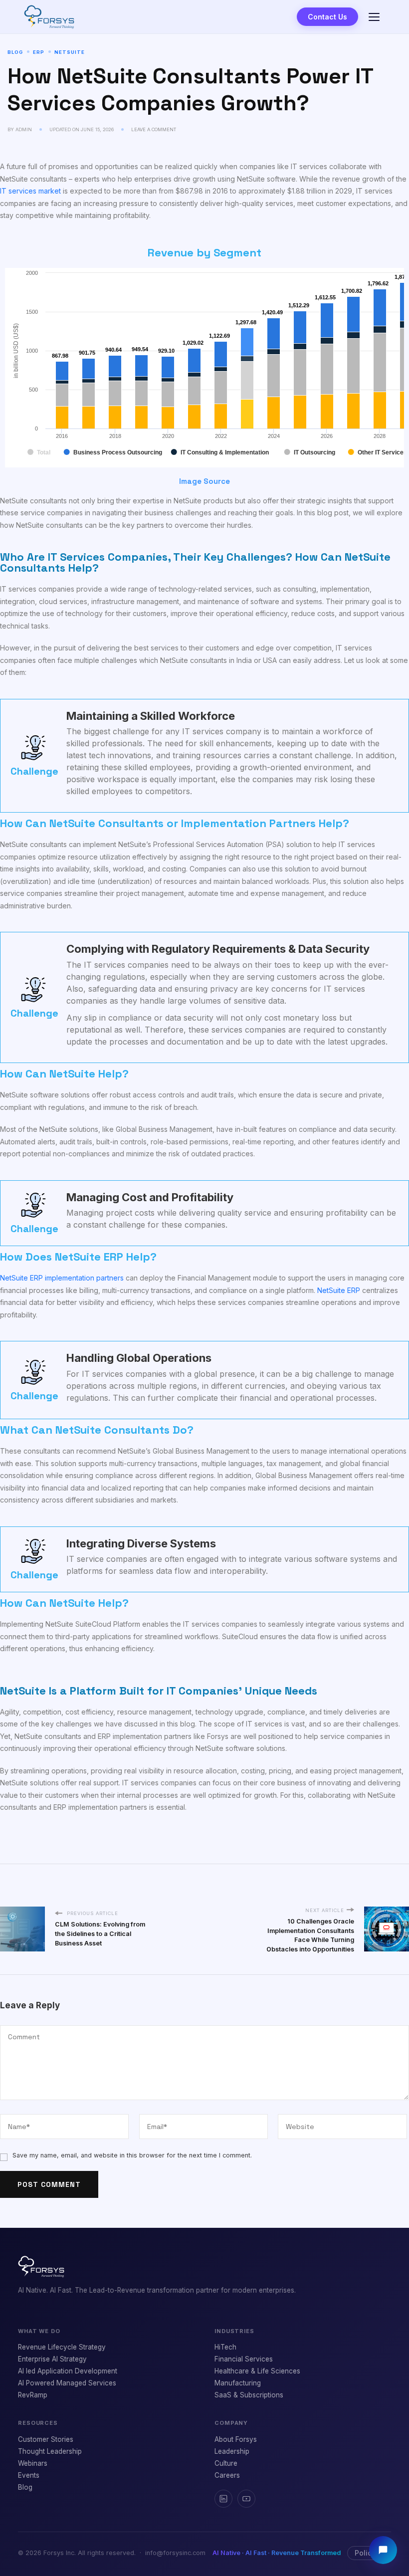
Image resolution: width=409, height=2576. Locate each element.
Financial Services (244, 2359)
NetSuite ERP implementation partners (62, 1278)
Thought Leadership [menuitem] (50, 2451)
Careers (227, 2475)
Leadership (232, 2451)
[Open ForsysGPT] (383, 2550)
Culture (226, 2463)
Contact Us (327, 17)
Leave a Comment (154, 129)
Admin (24, 129)
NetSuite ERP (339, 1290)
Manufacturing (238, 2383)
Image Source (204, 481)
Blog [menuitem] (25, 2487)
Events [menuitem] (29, 2475)
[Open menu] (374, 17)
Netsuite (70, 52)
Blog (15, 52)
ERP (39, 52)
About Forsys (236, 2439)
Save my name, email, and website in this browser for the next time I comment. (132, 2155)
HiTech (225, 2347)
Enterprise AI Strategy (52, 2359)
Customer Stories (46, 2439)
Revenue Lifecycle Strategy (62, 2347)
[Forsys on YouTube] (246, 2499)
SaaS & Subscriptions (249, 2395)
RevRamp (33, 2395)
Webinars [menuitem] (33, 2463)
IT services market (30, 191)
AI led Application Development (68, 2371)
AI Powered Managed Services (67, 2383)
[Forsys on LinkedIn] (223, 2499)
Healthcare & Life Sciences (257, 2371)
